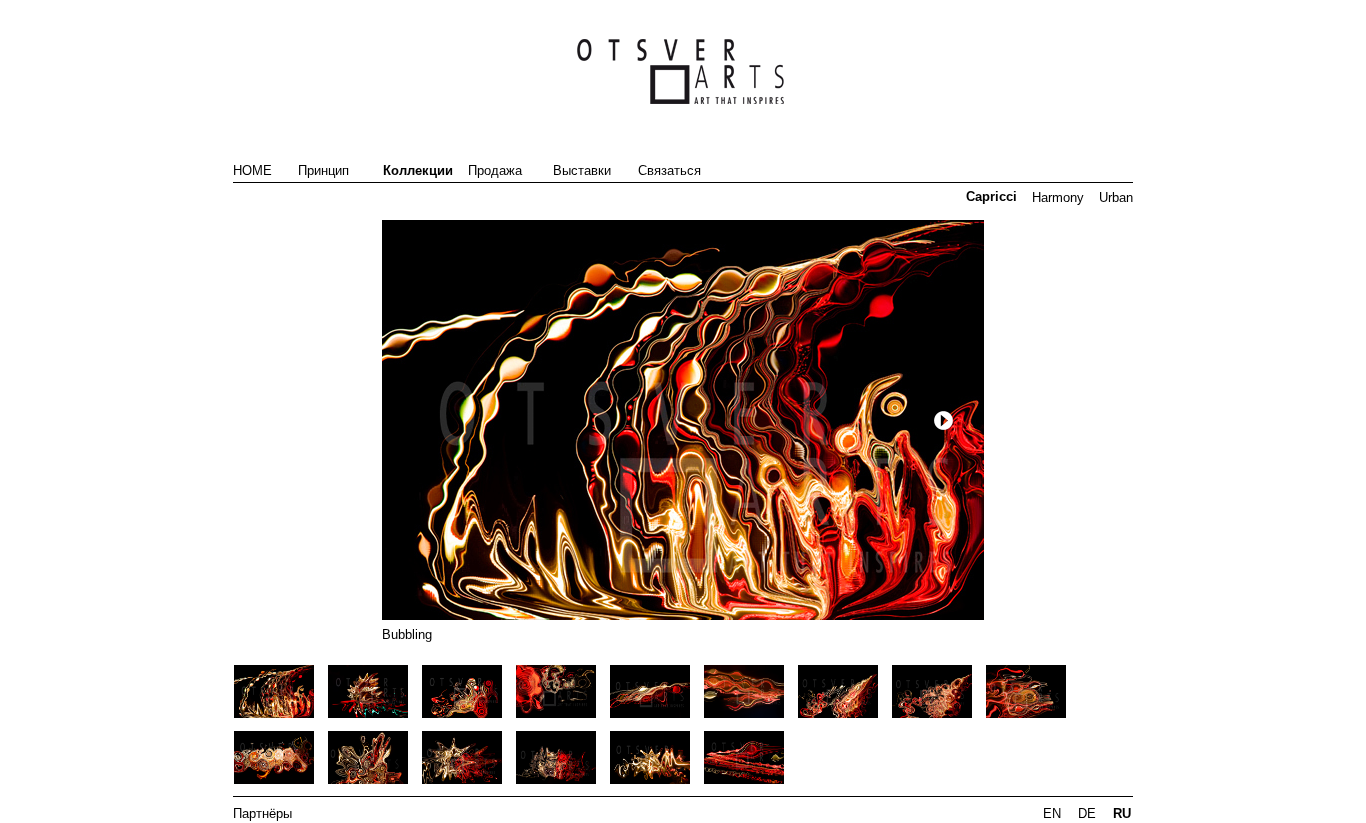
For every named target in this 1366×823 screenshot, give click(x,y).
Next (943, 420)
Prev (371, 420)
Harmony (1058, 197)
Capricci (991, 196)
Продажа (495, 170)
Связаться (669, 170)
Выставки (582, 170)
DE (1087, 813)
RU (1122, 813)
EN (1052, 813)
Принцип (323, 170)
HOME (252, 170)
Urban (1116, 197)
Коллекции (418, 170)
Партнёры (262, 813)
